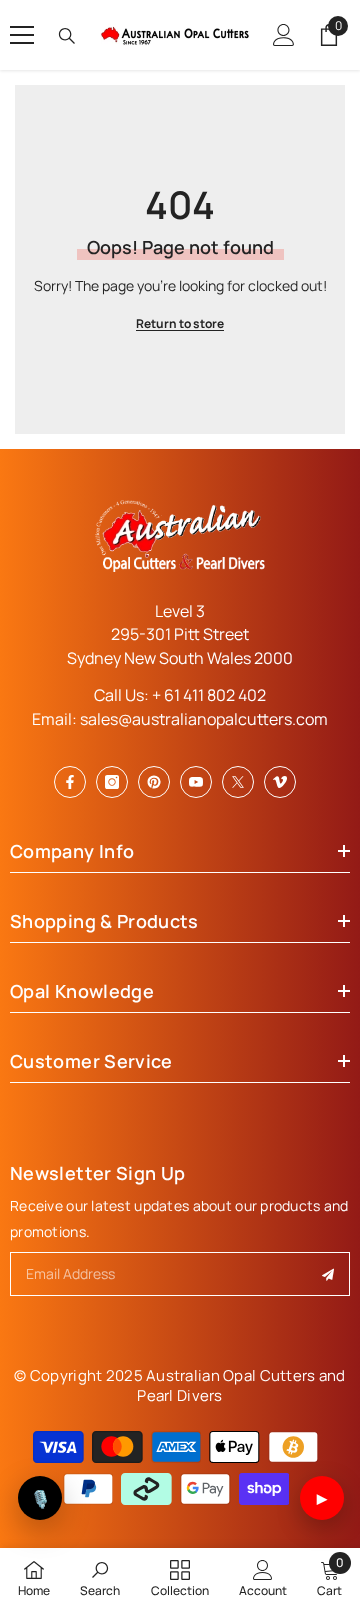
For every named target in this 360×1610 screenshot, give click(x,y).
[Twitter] (238, 782)
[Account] (284, 35)
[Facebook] (70, 782)
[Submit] (328, 1274)
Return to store (180, 323)
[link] (100, 1578)
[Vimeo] (280, 782)
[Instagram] (112, 782)
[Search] (67, 36)
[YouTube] (196, 782)
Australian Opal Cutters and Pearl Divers (241, 1385)
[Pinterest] (154, 782)
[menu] (22, 35)
